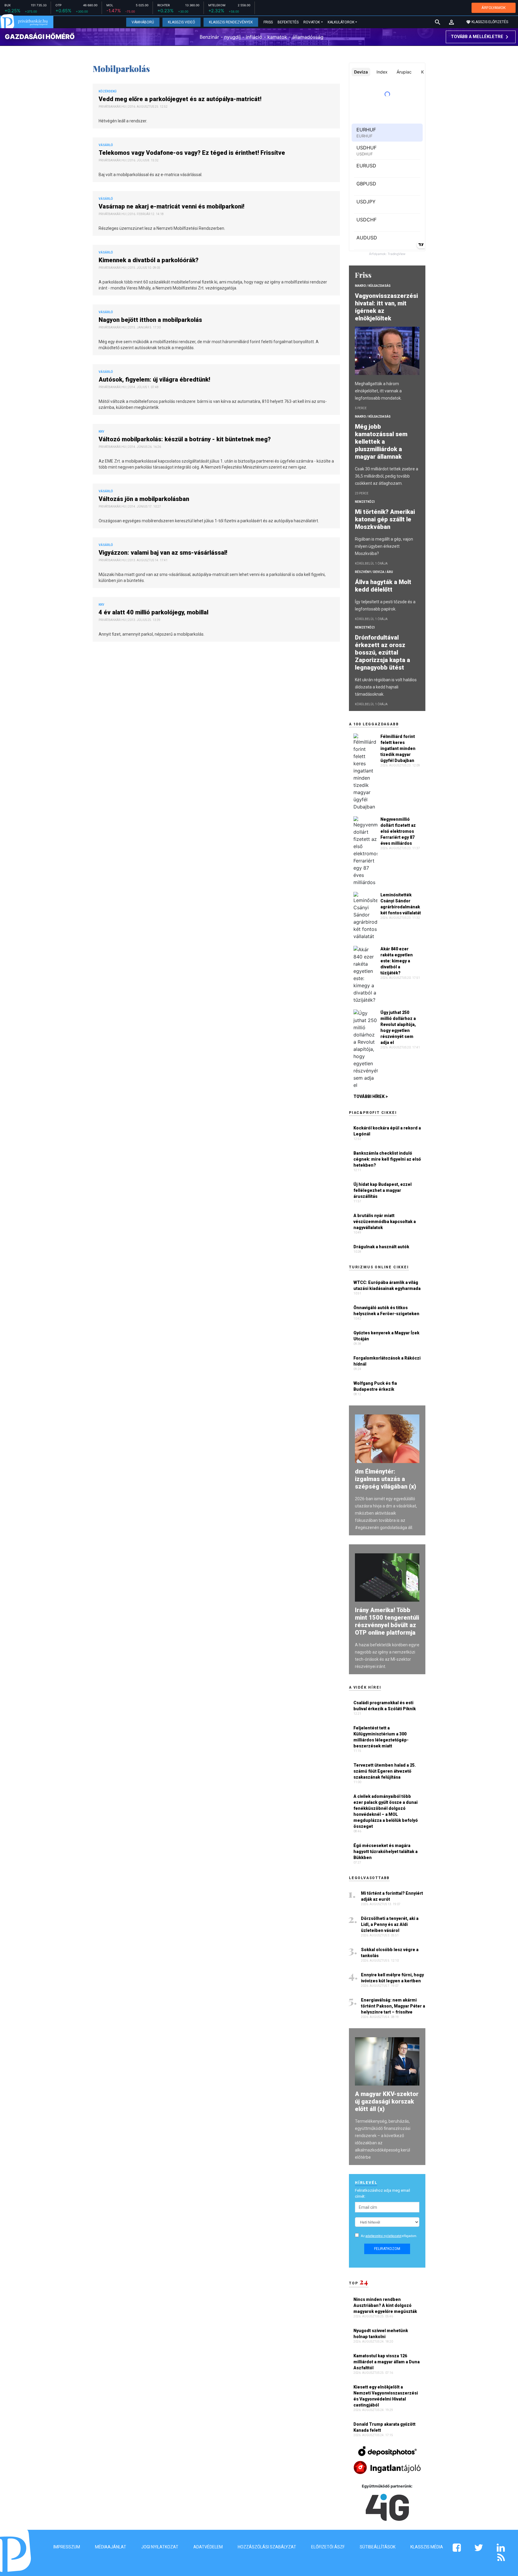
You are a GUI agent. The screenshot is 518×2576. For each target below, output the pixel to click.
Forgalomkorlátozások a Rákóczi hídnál (387, 1361)
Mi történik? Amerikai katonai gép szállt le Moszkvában (385, 519)
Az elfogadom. (389, 2236)
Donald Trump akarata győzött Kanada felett (384, 2427)
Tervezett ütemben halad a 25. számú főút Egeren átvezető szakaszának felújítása (385, 1771)
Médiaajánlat (111, 2547)
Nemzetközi (365, 502)
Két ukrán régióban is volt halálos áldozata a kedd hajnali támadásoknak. (386, 687)
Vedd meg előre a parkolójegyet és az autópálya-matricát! (182, 99)
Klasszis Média (427, 2547)
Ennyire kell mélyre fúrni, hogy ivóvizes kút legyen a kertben (392, 1978)
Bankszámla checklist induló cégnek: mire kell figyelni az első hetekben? (387, 1159)
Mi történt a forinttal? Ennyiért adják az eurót (392, 1896)
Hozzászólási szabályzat (267, 2547)
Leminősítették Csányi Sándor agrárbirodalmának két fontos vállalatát (401, 904)
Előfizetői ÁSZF (328, 2547)
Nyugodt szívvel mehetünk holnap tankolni (381, 2334)
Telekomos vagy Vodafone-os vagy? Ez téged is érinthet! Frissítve (193, 153)
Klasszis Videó (182, 22)
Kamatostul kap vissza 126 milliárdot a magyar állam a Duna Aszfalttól (387, 2362)
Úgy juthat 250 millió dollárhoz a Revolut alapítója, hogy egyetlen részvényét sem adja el (398, 1027)
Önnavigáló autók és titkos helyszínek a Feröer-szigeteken (386, 1311)
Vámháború (143, 22)
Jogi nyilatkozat (160, 2547)
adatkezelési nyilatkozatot (383, 2236)
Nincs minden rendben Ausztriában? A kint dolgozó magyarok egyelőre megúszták (386, 2305)
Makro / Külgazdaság (373, 286)
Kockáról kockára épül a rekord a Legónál (387, 1131)
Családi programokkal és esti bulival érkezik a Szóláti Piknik (385, 1706)
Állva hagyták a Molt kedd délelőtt (383, 586)
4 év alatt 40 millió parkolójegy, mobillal (155, 612)
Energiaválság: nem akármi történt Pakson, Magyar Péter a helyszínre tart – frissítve (393, 2006)
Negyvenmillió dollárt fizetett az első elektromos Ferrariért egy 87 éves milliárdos (398, 831)
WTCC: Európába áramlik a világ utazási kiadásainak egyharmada (387, 1285)
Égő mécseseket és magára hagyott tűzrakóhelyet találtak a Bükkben (386, 1852)
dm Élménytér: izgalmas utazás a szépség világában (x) (386, 1479)
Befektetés (288, 22)
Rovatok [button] (312, 22)
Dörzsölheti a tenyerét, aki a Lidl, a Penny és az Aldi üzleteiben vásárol (390, 1924)
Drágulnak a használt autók (381, 1247)
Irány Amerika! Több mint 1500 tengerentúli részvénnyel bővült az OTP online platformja (387, 1621)
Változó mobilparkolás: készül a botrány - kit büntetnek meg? (185, 439)
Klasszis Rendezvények (231, 22)
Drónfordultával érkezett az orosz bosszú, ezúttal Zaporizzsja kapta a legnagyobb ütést (383, 652)
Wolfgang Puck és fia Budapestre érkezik (375, 1386)
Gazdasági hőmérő (40, 37)
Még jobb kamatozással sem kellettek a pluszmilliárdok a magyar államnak (381, 442)
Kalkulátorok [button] (341, 22)
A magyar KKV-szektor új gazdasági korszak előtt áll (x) (387, 2101)
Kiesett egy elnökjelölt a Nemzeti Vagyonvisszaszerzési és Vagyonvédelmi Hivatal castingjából (386, 2396)
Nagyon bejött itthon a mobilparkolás (151, 320)
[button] (451, 22)
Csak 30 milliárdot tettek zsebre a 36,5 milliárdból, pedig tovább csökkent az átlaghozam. (387, 476)
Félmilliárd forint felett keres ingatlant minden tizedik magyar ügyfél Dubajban (398, 748)
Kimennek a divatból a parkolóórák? (149, 260)
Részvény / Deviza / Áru (374, 572)
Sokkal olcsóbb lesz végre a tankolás (390, 1953)
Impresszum (67, 2547)
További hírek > (371, 1096)
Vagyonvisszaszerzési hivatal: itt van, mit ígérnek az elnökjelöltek (386, 307)
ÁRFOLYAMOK (494, 8)
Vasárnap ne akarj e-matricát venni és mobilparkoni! (173, 206)
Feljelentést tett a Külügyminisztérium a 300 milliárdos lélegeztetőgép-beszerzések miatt (381, 1737)
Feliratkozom (387, 2249)
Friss (268, 22)
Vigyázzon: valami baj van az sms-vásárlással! (164, 553)
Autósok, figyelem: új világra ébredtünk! (155, 379)
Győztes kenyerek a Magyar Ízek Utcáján (386, 1336)
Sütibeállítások (378, 2547)
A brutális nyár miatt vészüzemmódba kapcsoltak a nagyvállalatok (385, 1222)
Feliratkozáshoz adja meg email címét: (383, 2193)
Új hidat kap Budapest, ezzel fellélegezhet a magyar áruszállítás (383, 1190)
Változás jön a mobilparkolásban (145, 499)
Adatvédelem (208, 2547)
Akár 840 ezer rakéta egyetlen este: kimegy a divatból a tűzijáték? (397, 961)
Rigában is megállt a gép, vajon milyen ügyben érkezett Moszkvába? (384, 546)
